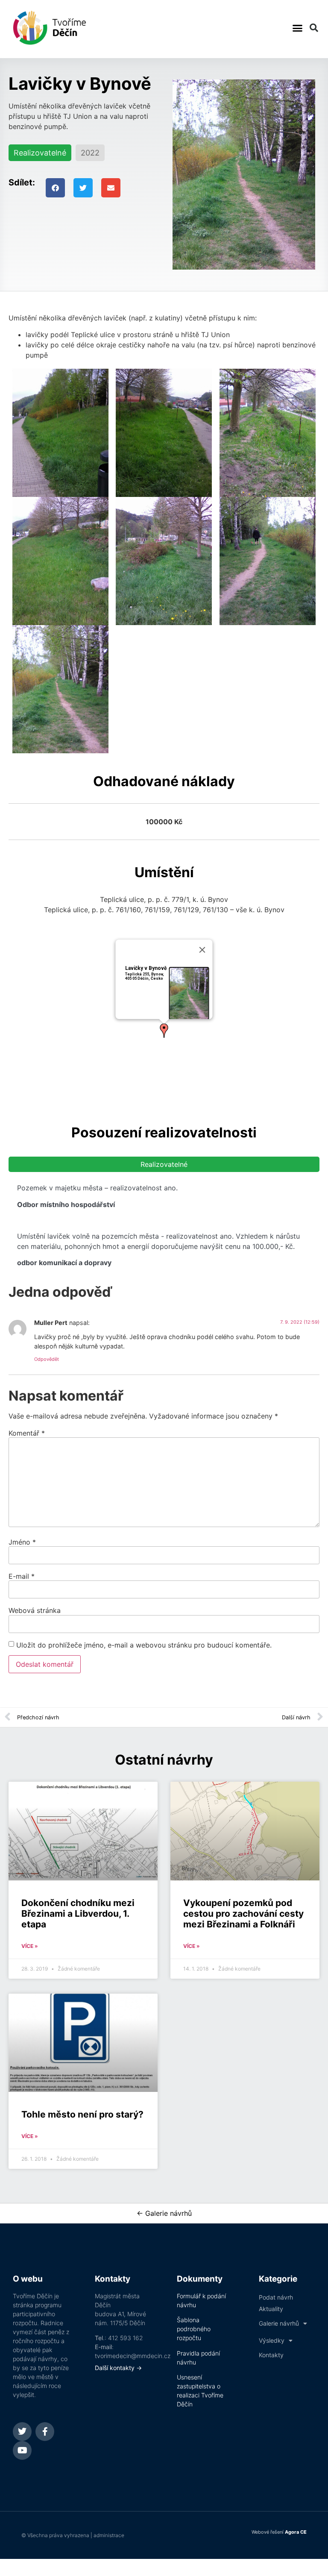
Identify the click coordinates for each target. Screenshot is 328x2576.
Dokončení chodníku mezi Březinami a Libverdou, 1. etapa (78, 1914)
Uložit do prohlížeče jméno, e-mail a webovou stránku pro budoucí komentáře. (144, 1645)
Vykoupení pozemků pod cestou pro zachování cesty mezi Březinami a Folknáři (243, 1914)
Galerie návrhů (279, 2323)
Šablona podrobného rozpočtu (194, 2329)
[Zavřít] (202, 950)
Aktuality (271, 2309)
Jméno (22, 1542)
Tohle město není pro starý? (82, 2114)
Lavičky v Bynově (146, 968)
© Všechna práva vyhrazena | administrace (73, 2535)
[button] (297, 28)
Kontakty (271, 2355)
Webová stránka (35, 1610)
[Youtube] (22, 2450)
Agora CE (296, 2532)
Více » (30, 1946)
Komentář (27, 1433)
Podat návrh (276, 2297)
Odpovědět (47, 1359)
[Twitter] (22, 2432)
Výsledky (272, 2340)
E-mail (22, 1576)
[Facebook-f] (45, 2432)
